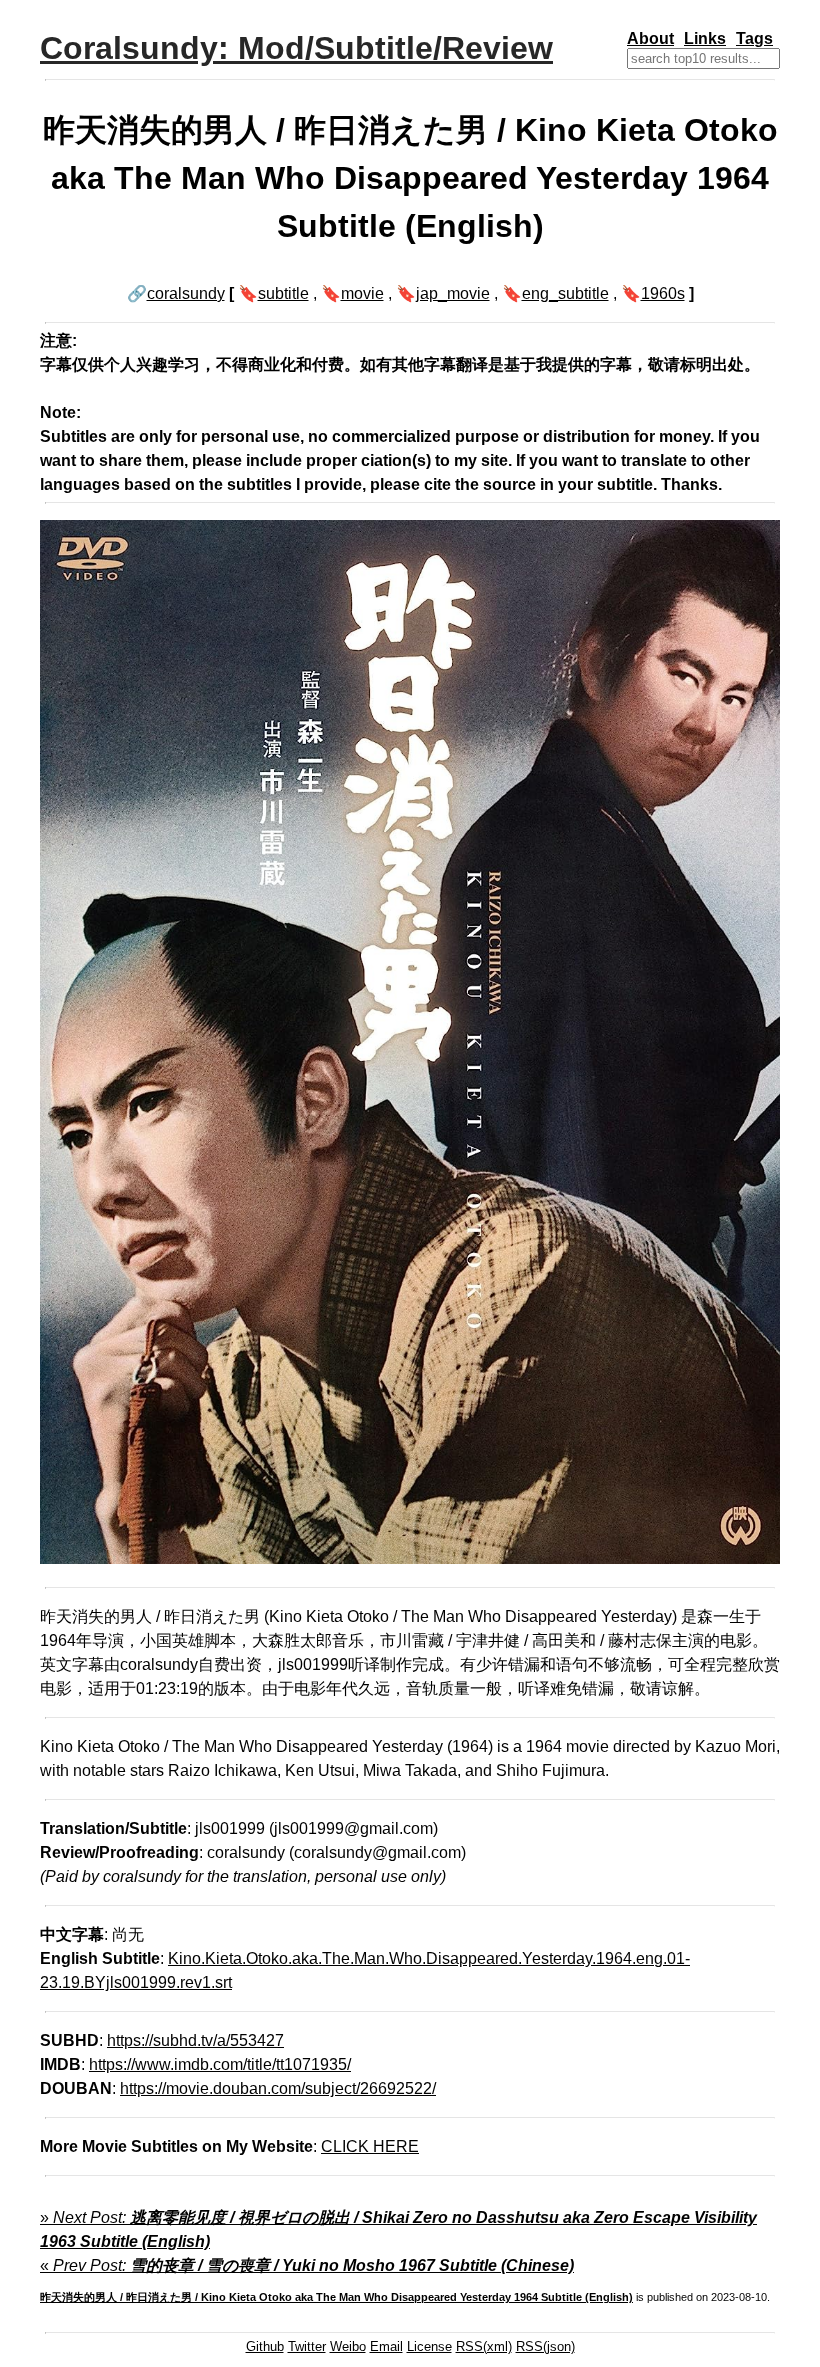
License (429, 2346)
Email (386, 2346)
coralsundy (186, 293)
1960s (663, 293)
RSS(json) (545, 2346)
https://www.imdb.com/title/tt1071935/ (220, 2064)
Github (265, 2346)
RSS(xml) (484, 2346)
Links (705, 38)
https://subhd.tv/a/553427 (195, 2040)
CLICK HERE (370, 2146)
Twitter (307, 2346)
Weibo (348, 2346)
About (650, 38)
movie (362, 293)
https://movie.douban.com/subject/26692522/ (278, 2088)
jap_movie (453, 293)
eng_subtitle (565, 293)
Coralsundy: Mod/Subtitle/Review (296, 48)
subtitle (283, 293)
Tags (754, 38)
